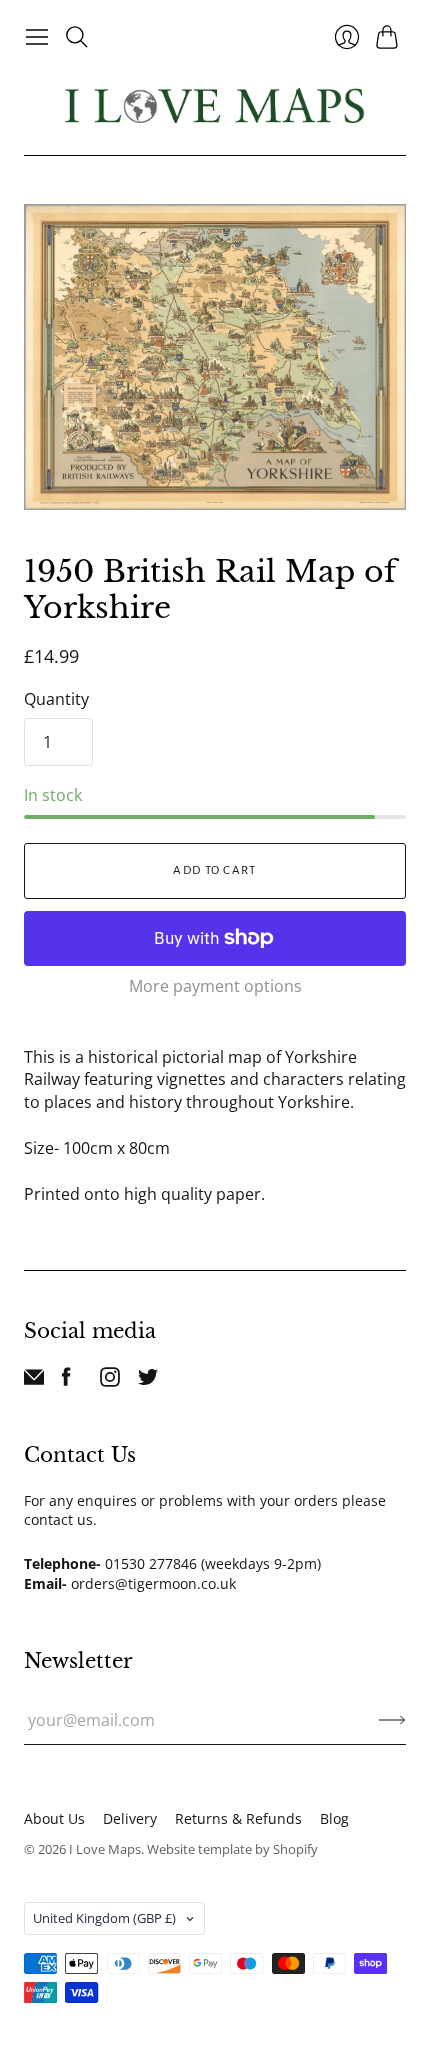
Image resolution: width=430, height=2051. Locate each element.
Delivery (130, 1818)
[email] (34, 1381)
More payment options (215, 986)
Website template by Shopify (232, 1849)
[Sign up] (392, 1720)
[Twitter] (148, 1381)
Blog (334, 1818)
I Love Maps (105, 1849)
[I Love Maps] (215, 105)
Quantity (56, 699)
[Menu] (37, 37)
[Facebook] (66, 1381)
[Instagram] (110, 1381)
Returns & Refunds (238, 1818)
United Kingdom (104, 1918)
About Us (54, 1818)
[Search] (77, 37)
